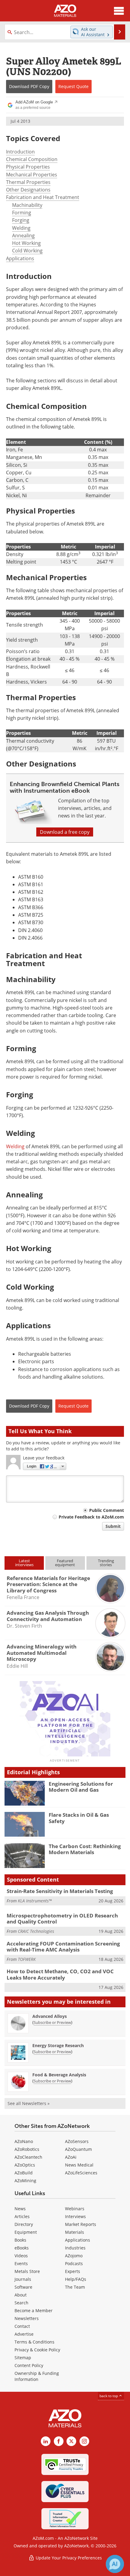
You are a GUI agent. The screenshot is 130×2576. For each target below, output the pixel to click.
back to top (109, 2396)
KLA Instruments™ (35, 1901)
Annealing (23, 235)
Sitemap (23, 2358)
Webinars (75, 2209)
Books (20, 2240)
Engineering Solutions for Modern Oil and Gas (81, 1787)
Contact (22, 2326)
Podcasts (74, 2263)
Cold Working (27, 251)
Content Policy (29, 2365)
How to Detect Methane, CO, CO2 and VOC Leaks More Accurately (60, 1974)
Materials (75, 2232)
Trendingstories (106, 1563)
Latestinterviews (24, 1563)
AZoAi (71, 2157)
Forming (22, 213)
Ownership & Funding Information (37, 2376)
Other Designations (28, 190)
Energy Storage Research (58, 2045)
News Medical (79, 2165)
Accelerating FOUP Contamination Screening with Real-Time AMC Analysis (63, 1947)
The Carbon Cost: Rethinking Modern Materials (85, 1849)
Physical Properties (28, 167)
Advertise (24, 2334)
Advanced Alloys (50, 2016)
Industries (75, 2248)
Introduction (20, 152)
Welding (21, 228)
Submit (113, 1526)
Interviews (75, 2216)
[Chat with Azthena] (115, 2564)
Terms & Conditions (34, 2342)
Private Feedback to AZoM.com (91, 1517)
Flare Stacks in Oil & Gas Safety (79, 1818)
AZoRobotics (27, 2149)
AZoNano (24, 2141)
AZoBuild (24, 2173)
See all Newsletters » (29, 2103)
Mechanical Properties (32, 175)
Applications (20, 258)
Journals (23, 2279)
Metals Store (27, 2271)
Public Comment (107, 1510)
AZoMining (25, 2181)
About (21, 2295)
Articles (22, 2216)
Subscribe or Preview (52, 2022)
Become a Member (34, 2310)
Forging (21, 220)
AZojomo (74, 2256)
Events (21, 2263)
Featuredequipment (65, 1563)
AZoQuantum (78, 2149)
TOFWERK (27, 1959)
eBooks (22, 2248)
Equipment (26, 2232)
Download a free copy (65, 832)
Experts (73, 2271)
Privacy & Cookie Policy (37, 2350)
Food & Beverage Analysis (59, 2075)
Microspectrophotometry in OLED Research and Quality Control (62, 1919)
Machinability (27, 205)
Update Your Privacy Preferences (68, 2558)
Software (23, 2287)
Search (21, 2303)
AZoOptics (25, 2165)
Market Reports (81, 2224)
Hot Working (26, 243)
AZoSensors (77, 2141)
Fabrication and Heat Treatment (43, 197)
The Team (75, 2287)
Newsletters (27, 2318)
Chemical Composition (32, 159)
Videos (21, 2256)
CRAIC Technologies (36, 1931)
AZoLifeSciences (81, 2173)
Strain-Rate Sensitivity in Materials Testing (60, 1891)
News (20, 2209)
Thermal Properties (28, 182)
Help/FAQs (76, 2279)
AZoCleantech (28, 2157)
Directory (24, 2224)
